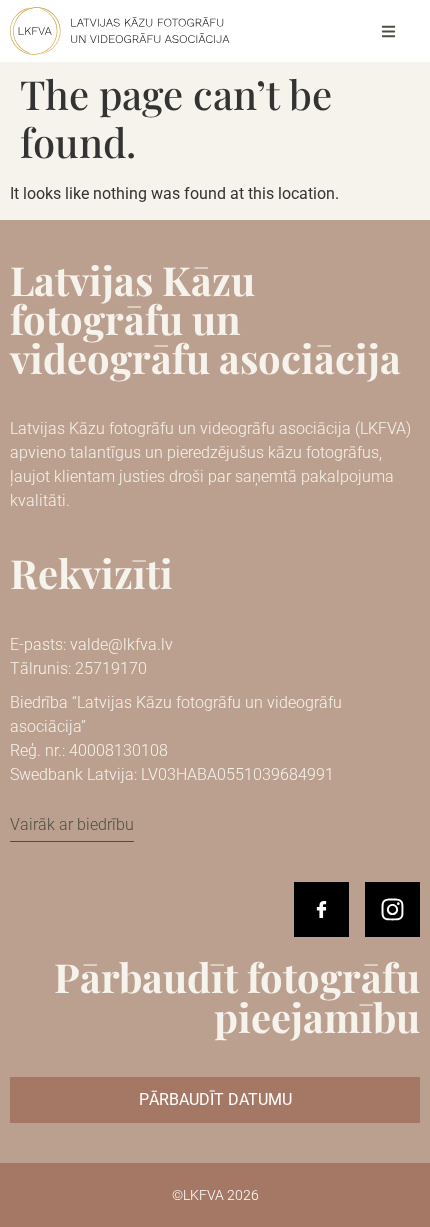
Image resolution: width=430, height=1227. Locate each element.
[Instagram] (392, 909)
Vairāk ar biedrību (72, 824)
